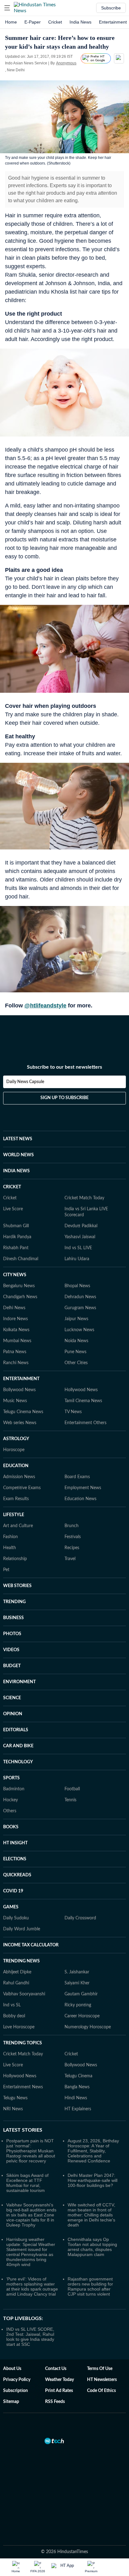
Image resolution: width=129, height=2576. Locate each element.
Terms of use (100, 2369)
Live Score (13, 1209)
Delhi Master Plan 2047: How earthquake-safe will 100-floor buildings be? (93, 2180)
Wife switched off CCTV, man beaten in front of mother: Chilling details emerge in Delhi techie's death (91, 2215)
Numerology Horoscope (88, 2027)
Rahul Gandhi (16, 1983)
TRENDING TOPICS (23, 2043)
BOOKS (11, 1827)
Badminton (14, 1789)
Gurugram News (80, 1308)
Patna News (15, 1352)
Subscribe (111, 8)
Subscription (15, 2391)
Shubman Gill (16, 1226)
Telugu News (15, 2098)
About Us (12, 2369)
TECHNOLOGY (18, 1762)
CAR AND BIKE (18, 1746)
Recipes (72, 1548)
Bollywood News (19, 1390)
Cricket (55, 22)
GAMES (11, 1907)
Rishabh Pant (16, 1248)
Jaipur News (76, 1319)
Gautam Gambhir (81, 1994)
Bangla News (77, 2087)
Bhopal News (77, 1286)
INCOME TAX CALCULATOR (31, 1945)
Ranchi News (16, 1363)
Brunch (72, 1526)
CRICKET (12, 1187)
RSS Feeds (55, 2402)
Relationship (15, 1559)
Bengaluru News (19, 1286)
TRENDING (14, 1602)
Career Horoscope (82, 2016)
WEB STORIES (17, 1586)
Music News (15, 1401)
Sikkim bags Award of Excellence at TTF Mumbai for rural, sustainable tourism (27, 2183)
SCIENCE (12, 1698)
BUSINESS (13, 1618)
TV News (73, 1412)
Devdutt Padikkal (81, 1226)
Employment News (83, 1488)
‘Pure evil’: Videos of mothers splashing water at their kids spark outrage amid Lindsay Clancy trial (32, 2286)
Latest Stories (23, 2130)
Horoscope (14, 1450)
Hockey (10, 1800)
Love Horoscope (19, 2027)
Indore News (15, 1319)
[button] (7, 8)
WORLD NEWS (18, 1155)
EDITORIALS (16, 1730)
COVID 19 (13, 1891)
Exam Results (16, 1499)
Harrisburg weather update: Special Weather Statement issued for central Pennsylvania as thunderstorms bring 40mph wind (31, 2252)
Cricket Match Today (84, 1198)
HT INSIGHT (15, 1843)
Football (72, 1789)
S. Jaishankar (77, 1972)
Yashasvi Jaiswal (80, 1237)
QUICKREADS (17, 1875)
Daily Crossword (80, 1918)
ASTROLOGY (16, 1439)
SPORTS (11, 1778)
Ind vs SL (12, 2005)
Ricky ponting (78, 2005)
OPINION (13, 1714)
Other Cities (76, 1363)
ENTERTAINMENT (21, 1379)
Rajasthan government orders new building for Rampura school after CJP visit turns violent (90, 2286)
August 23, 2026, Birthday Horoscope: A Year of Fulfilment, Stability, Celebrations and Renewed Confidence (93, 2151)
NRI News (13, 2109)
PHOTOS (12, 1634)
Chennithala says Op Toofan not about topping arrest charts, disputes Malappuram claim (92, 2247)
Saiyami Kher (77, 1983)
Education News (80, 1499)
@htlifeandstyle (45, 1006)
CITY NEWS (15, 1275)
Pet (6, 1570)
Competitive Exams (22, 1488)
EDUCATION (16, 1466)
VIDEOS (11, 1650)
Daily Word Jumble (22, 1929)
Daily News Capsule (25, 1082)
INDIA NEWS (16, 1171)
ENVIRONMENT (19, 1682)
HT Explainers (78, 2109)
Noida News (76, 1341)
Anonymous (66, 63)
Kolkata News (16, 1330)
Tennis (70, 1800)
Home (11, 22)
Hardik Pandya (17, 1237)
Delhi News (14, 1308)
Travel (70, 1559)
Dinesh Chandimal (21, 1259)
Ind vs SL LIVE (78, 1248)
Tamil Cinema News (83, 1401)
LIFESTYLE (14, 1515)
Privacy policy (17, 2380)
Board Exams (77, 1477)
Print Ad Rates (59, 2391)
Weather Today (59, 2380)
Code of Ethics (101, 2391)
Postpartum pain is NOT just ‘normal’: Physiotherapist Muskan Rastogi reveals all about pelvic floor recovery (31, 2151)
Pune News (75, 1352)
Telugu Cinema (78, 2076)
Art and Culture (18, 1526)
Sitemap (11, 2402)
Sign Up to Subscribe (64, 1098)
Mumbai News (17, 1341)
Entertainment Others (85, 1423)
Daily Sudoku (16, 1918)
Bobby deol (14, 2016)
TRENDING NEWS (21, 1961)
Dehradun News (80, 1297)
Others (10, 1811)
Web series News (20, 1423)
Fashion (10, 1537)
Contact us (56, 2369)
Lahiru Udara (77, 1259)
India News (80, 22)
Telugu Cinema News (23, 1412)
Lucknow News (79, 1330)
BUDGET (12, 1666)
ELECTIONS (15, 1859)
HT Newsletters (102, 2380)
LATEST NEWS (18, 1139)
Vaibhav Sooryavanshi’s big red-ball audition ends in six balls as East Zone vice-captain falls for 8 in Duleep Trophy (31, 2215)
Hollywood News (81, 1390)
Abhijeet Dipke (17, 1972)
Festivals (73, 1537)
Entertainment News (23, 2087)
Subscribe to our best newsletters (64, 1067)
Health (10, 1548)
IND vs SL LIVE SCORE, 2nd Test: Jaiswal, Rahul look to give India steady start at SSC (30, 2337)
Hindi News (76, 2098)
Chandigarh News (20, 1297)
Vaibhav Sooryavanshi (24, 1994)
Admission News (19, 1477)
